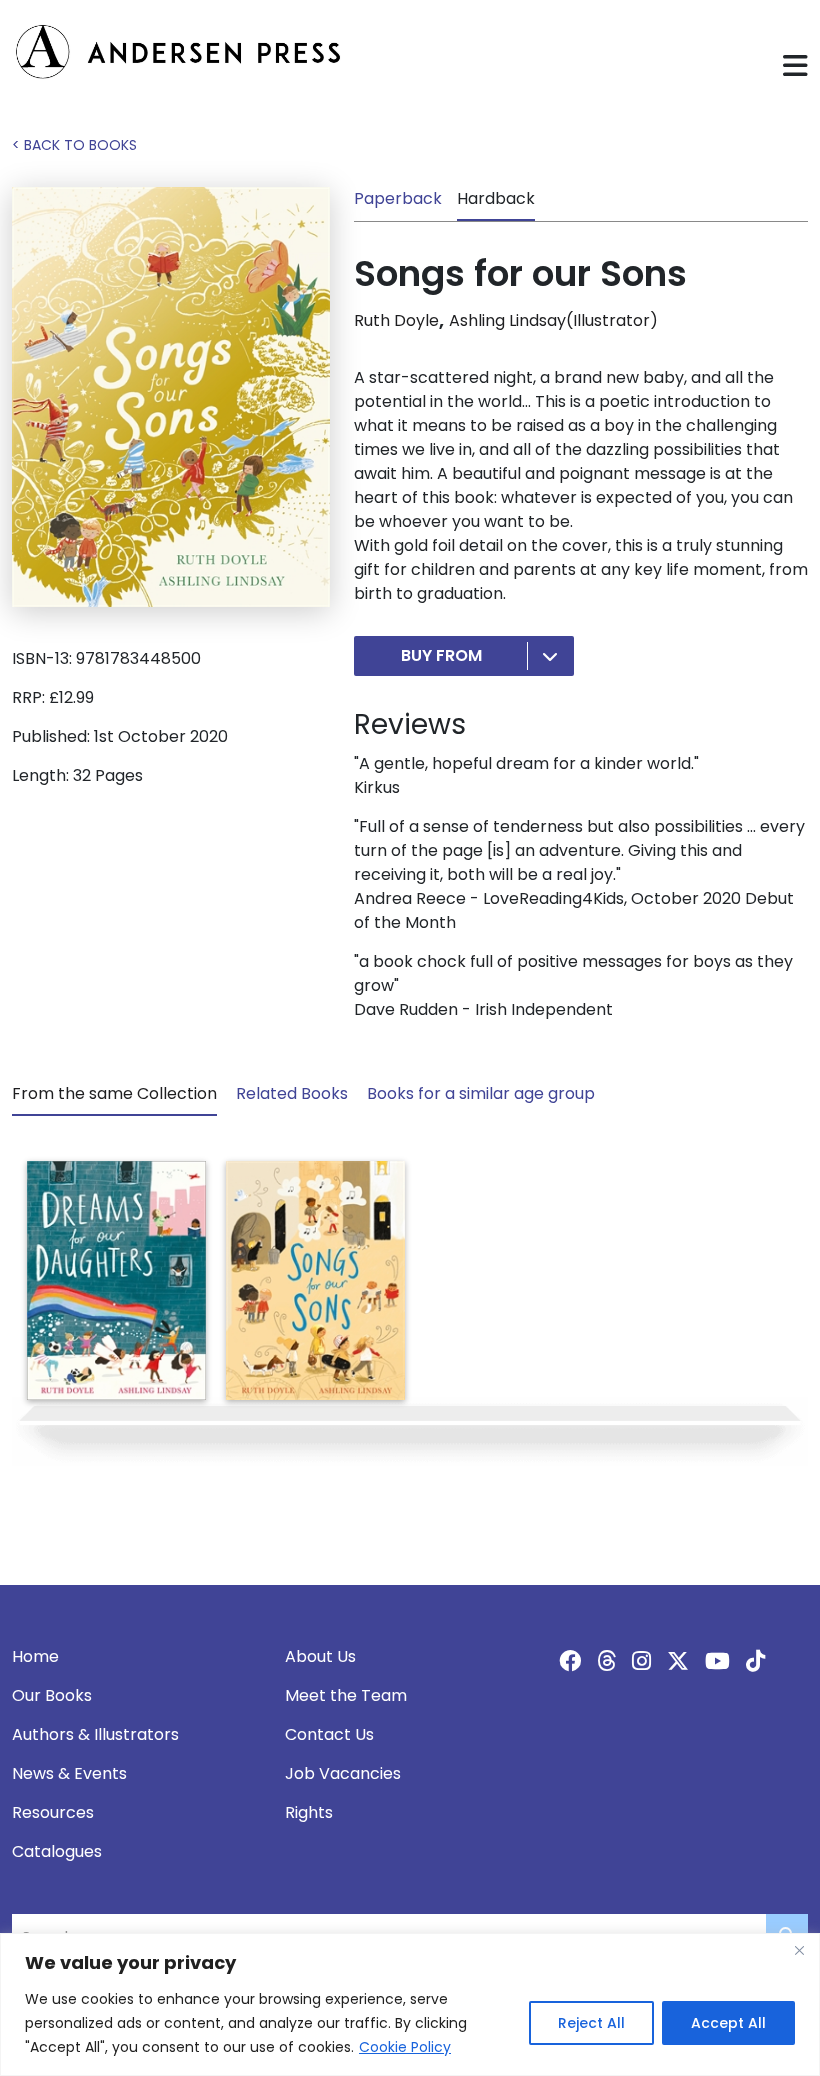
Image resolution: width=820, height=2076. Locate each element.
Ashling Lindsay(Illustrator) (553, 320)
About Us (320, 1656)
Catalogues (57, 1851)
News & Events (69, 1773)
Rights (309, 1812)
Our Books (52, 1695)
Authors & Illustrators (95, 1734)
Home (35, 1656)
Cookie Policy (405, 2047)
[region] (410, 2004)
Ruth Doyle (396, 320)
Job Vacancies (343, 1773)
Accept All (728, 2023)
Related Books (292, 1093)
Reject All (591, 2023)
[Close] (799, 1950)
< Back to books (74, 145)
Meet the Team (346, 1695)
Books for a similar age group (481, 1093)
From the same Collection (114, 1093)
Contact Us (329, 1734)
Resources (53, 1812)
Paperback (398, 198)
